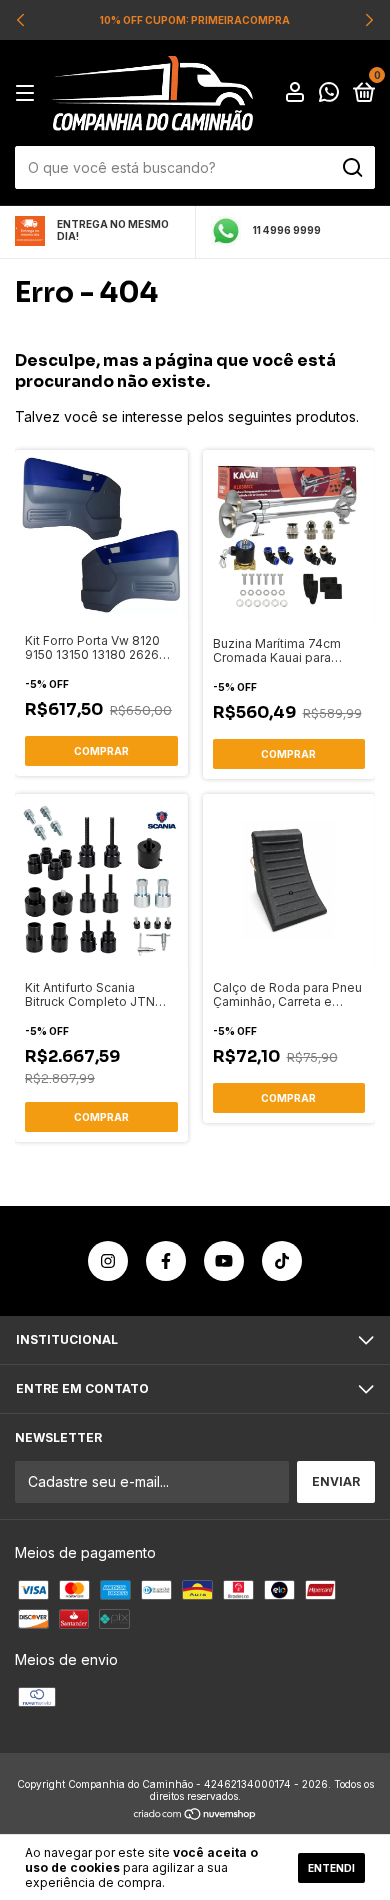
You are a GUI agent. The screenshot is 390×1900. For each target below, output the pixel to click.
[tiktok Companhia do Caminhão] (282, 1261)
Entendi (331, 1868)
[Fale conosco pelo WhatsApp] (329, 94)
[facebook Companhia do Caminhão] (166, 1261)
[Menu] (28, 93)
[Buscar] (351, 168)
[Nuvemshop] (195, 1815)
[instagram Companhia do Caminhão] (108, 1261)
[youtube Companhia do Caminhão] (224, 1261)
